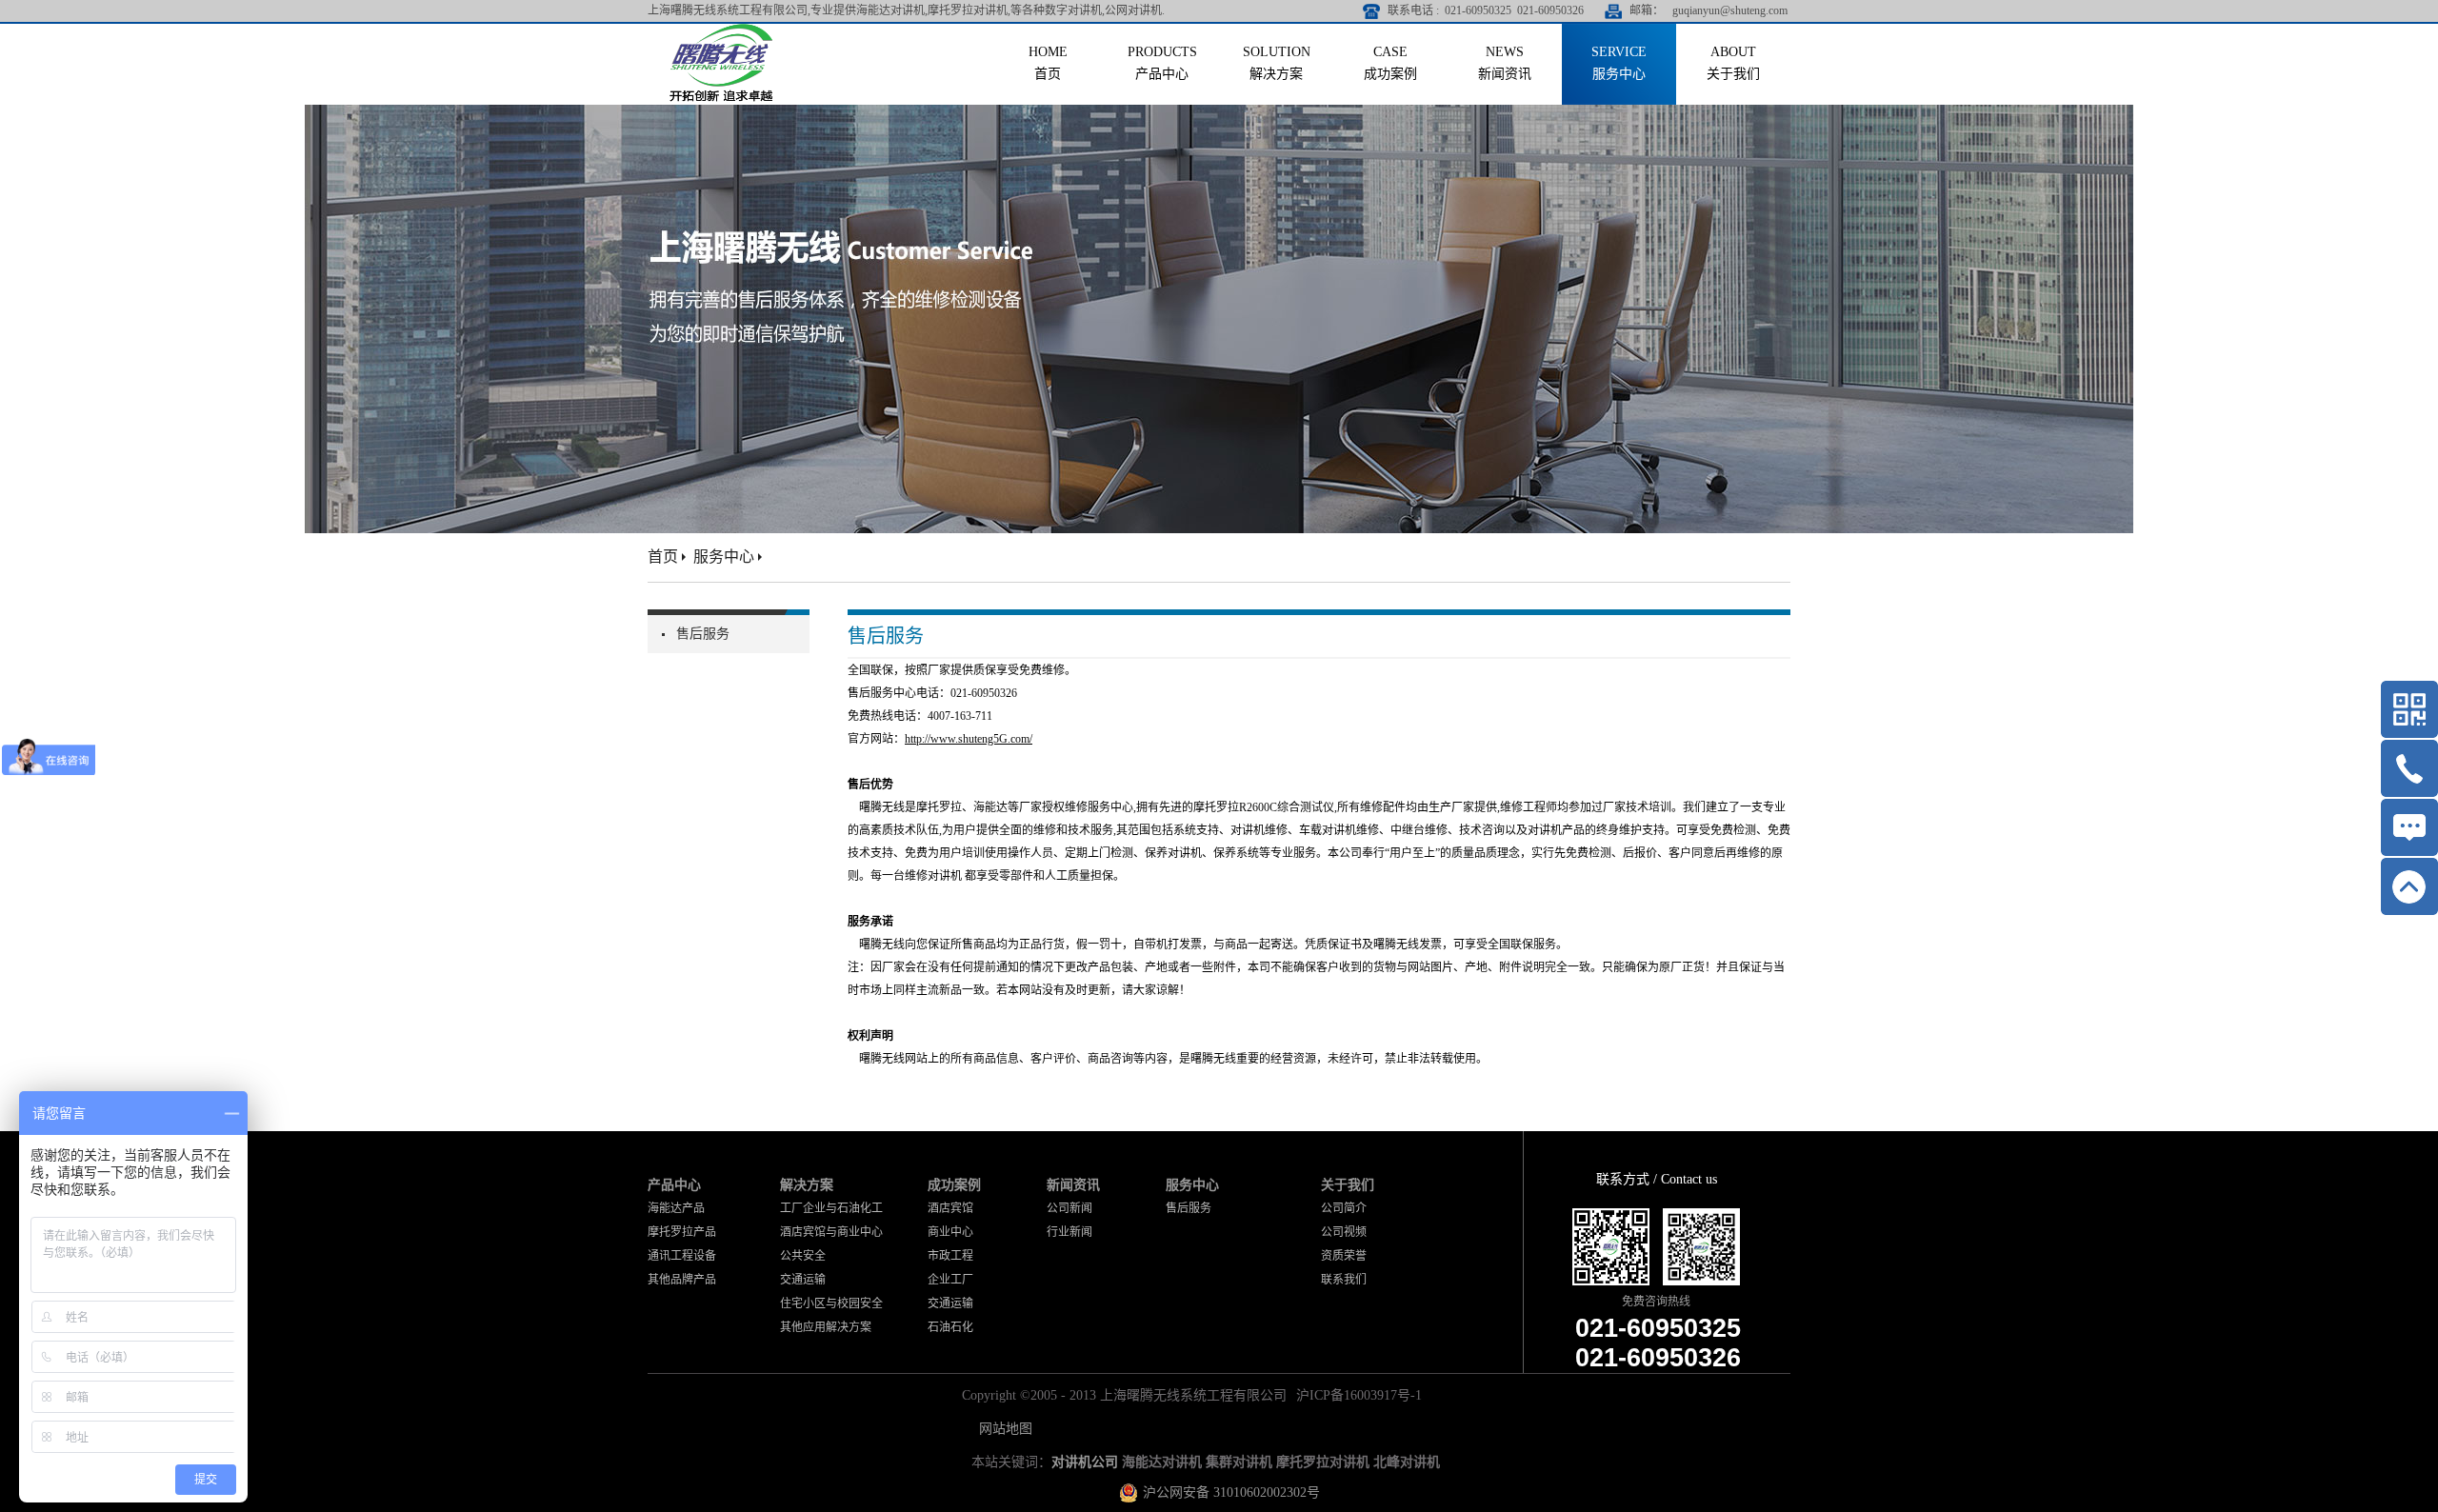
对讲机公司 (1085, 1462)
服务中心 (724, 557)
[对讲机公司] (721, 31)
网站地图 (1002, 1429)
